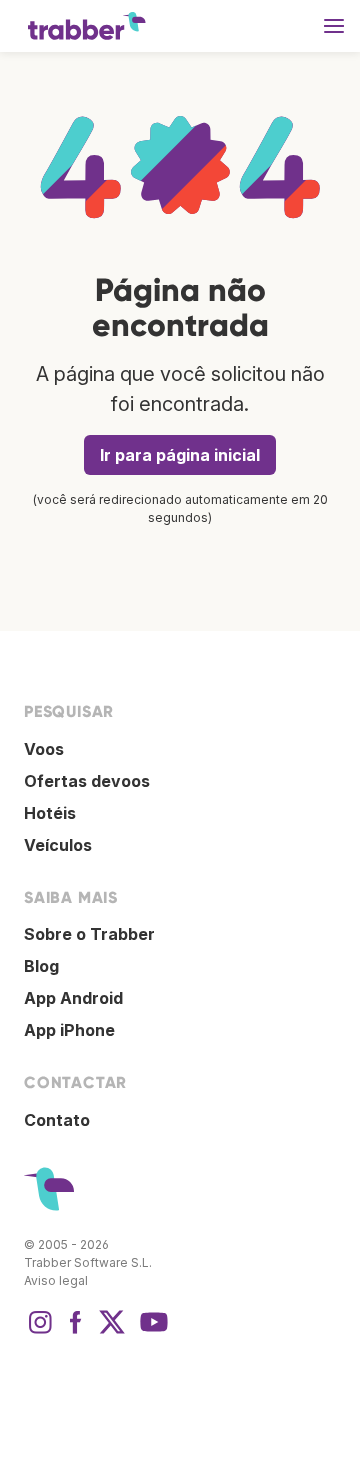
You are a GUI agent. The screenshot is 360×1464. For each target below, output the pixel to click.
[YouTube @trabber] (151, 1332)
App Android (73, 998)
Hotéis (50, 813)
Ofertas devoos (87, 781)
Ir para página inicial (180, 455)
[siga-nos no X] (112, 1332)
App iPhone (69, 1030)
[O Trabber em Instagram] (40, 1332)
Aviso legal (56, 1280)
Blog (41, 966)
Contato (57, 1120)
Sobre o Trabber (89, 934)
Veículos (58, 845)
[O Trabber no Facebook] (76, 1332)
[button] (334, 26)
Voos (44, 749)
